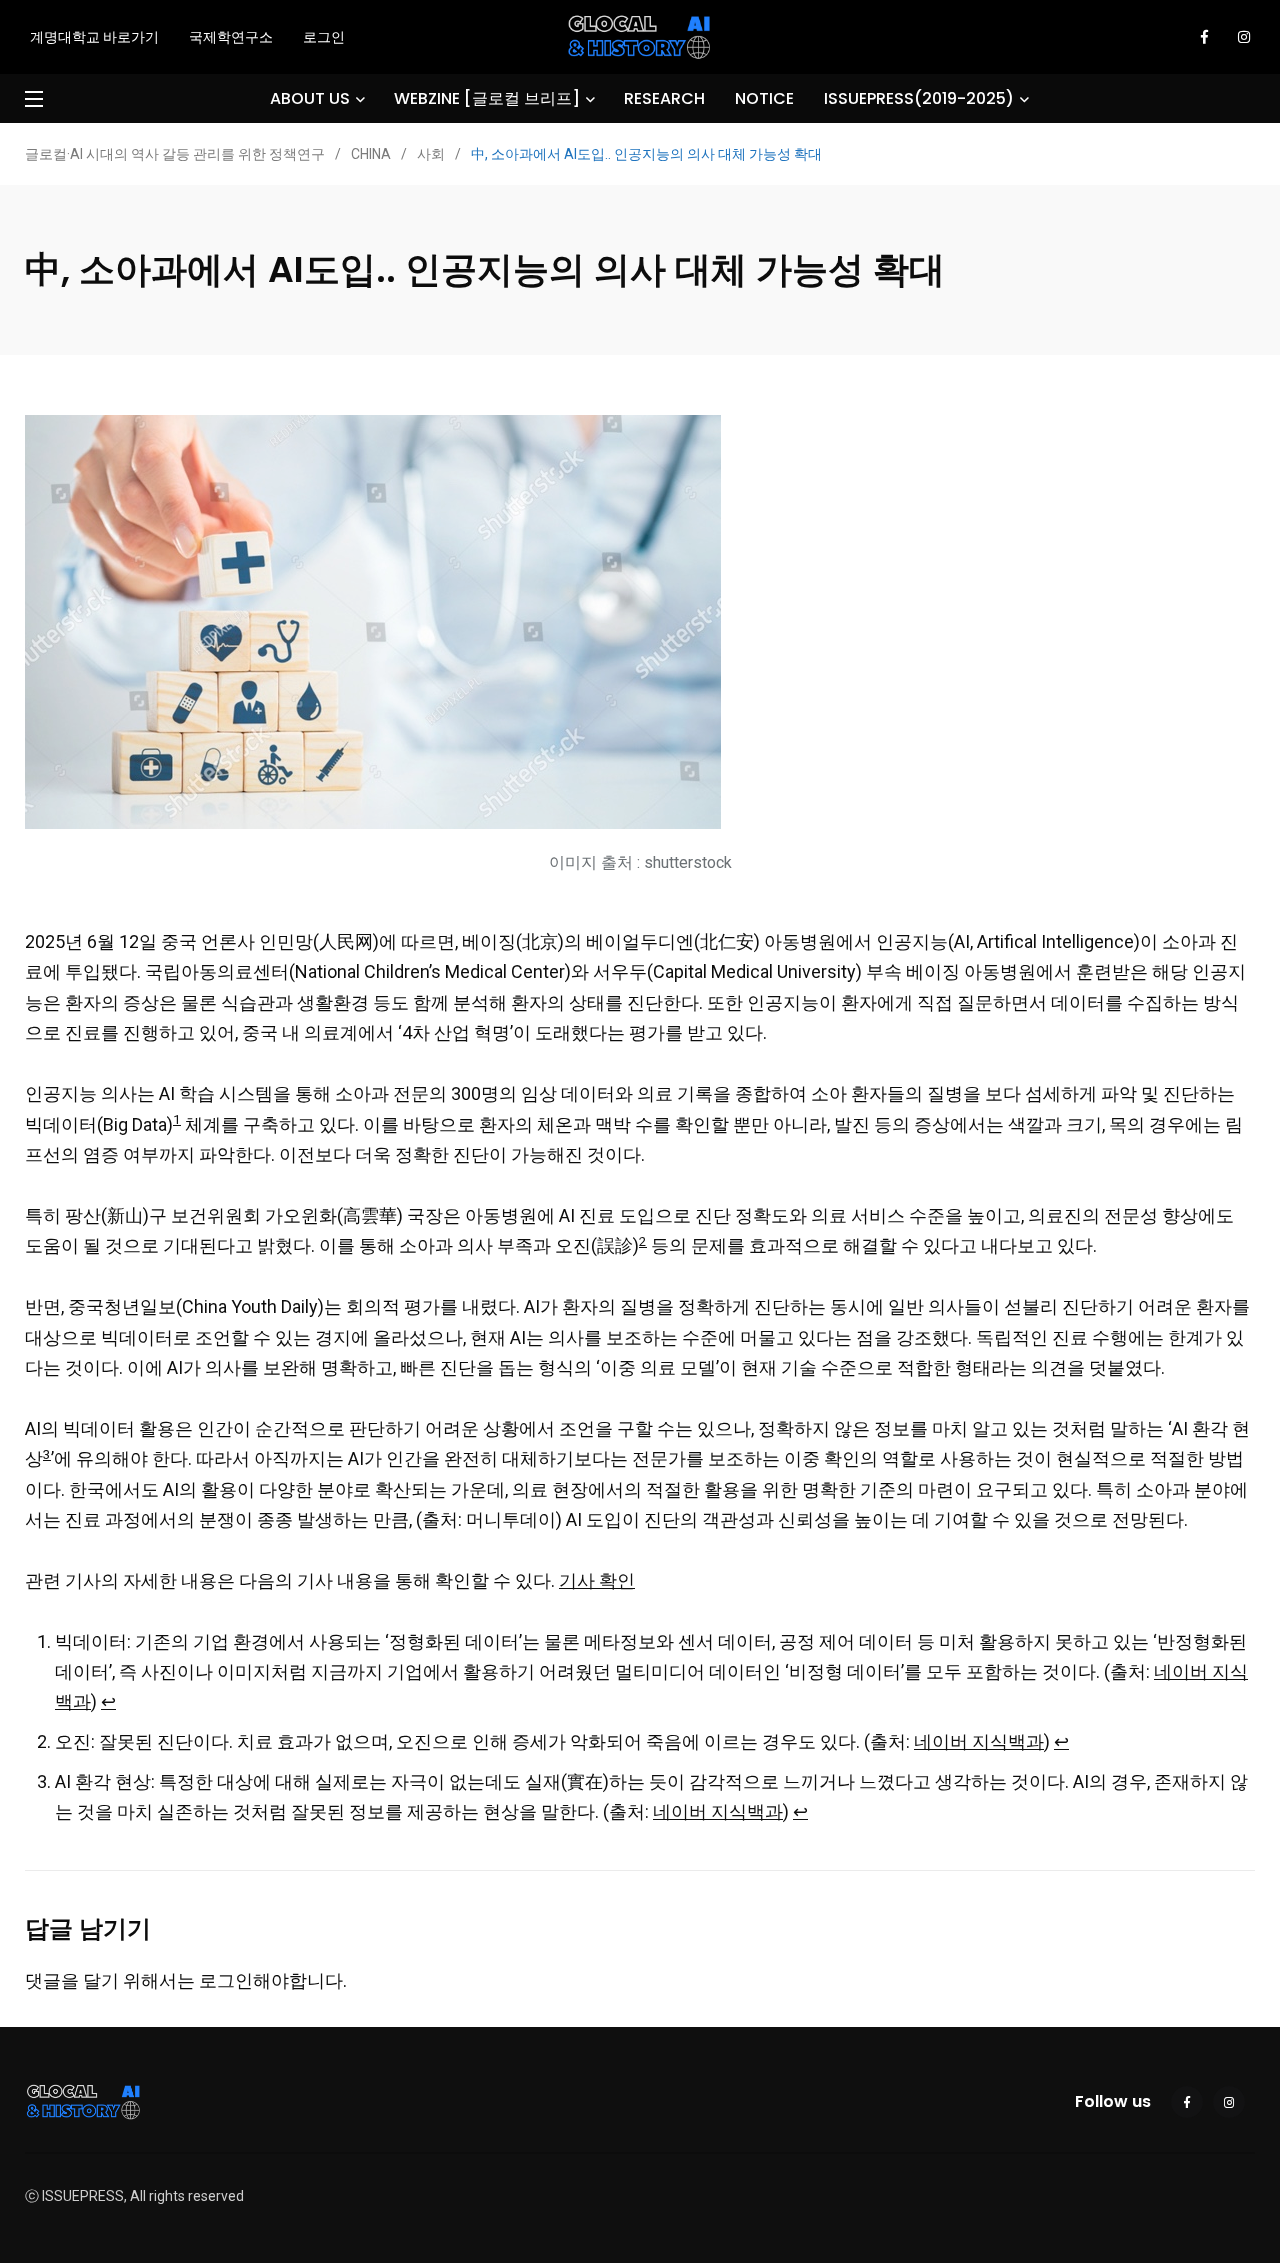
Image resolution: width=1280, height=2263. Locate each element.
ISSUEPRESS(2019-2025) (919, 98)
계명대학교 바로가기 (94, 37)
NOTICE (764, 98)
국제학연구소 (231, 37)
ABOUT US (310, 98)
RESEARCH (664, 98)
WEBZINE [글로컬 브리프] (487, 98)
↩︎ (108, 1701)
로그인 (324, 37)
